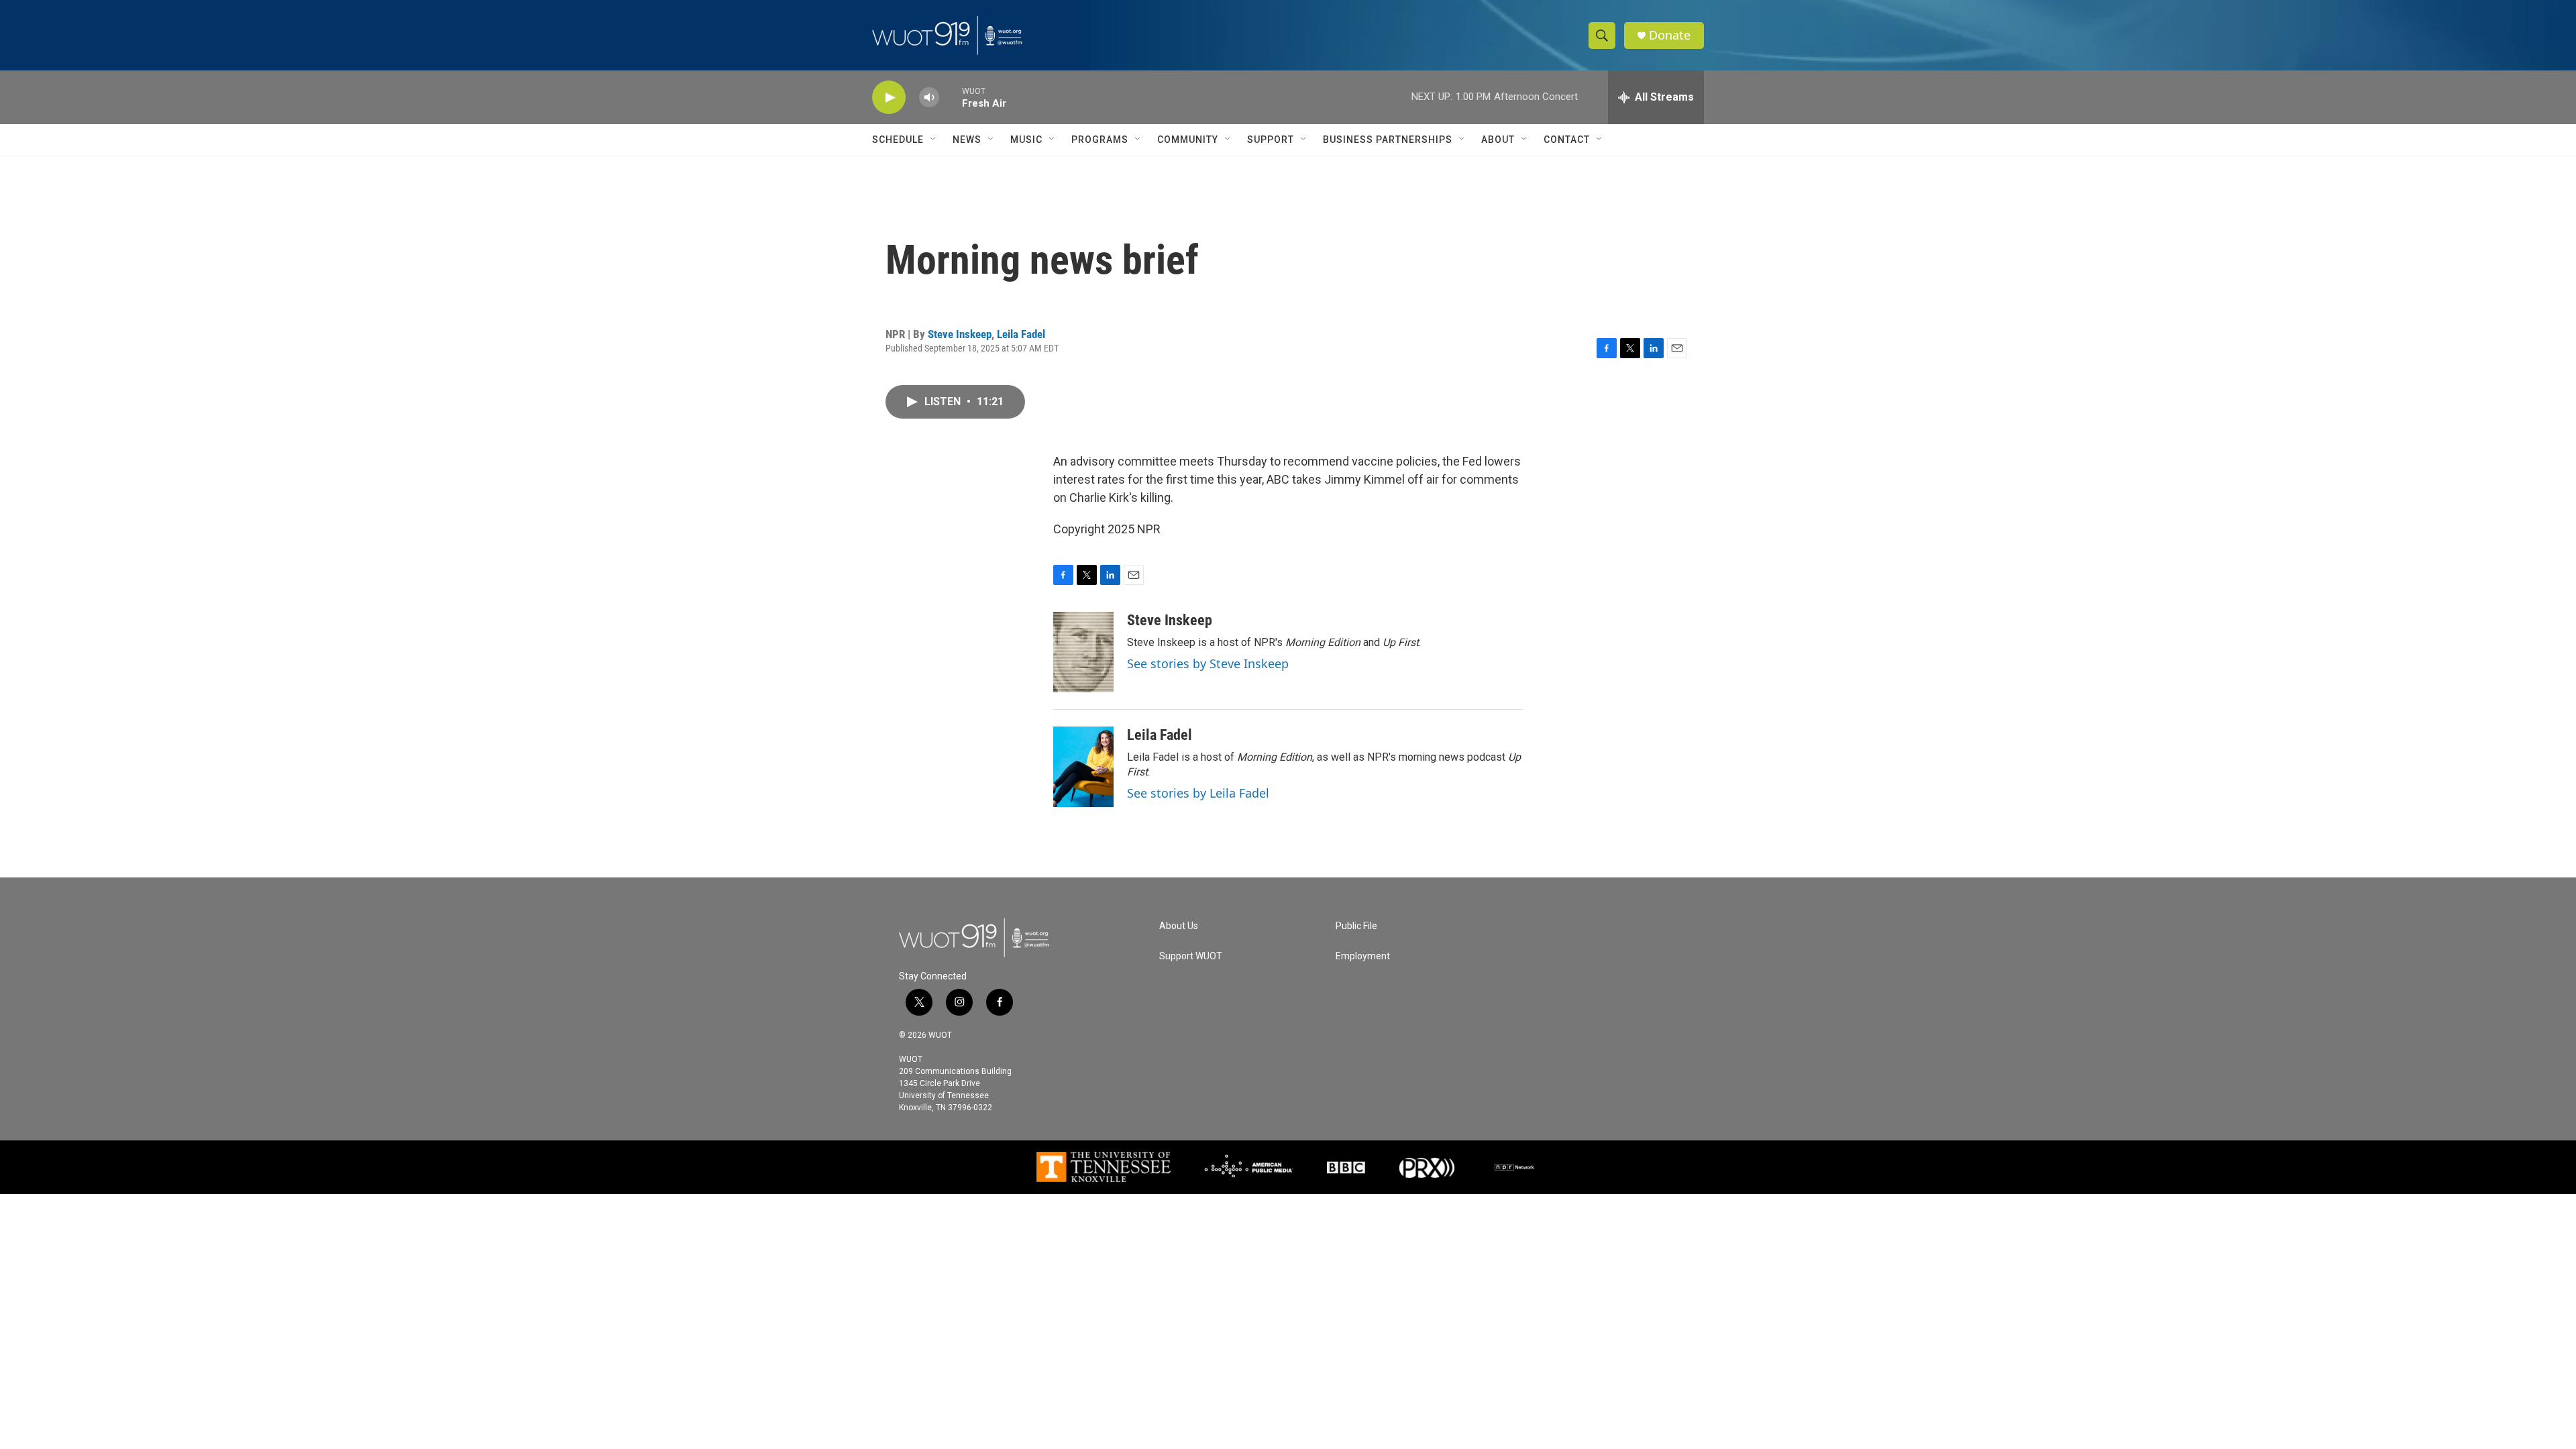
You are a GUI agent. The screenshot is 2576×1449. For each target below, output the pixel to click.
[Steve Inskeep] (1083, 652)
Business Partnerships (1388, 140)
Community (1188, 140)
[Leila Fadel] (1083, 767)
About (1498, 140)
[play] (889, 98)
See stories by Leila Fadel (1198, 793)
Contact (1567, 140)
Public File (1356, 926)
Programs (1100, 140)
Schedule (898, 140)
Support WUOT (1191, 956)
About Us (1179, 926)
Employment (1363, 956)
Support (1271, 140)
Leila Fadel (1021, 334)
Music (1026, 140)
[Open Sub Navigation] (934, 140)
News (967, 140)
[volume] (929, 98)
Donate (1670, 35)
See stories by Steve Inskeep (1208, 663)
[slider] (951, 97)
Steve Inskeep (960, 334)
